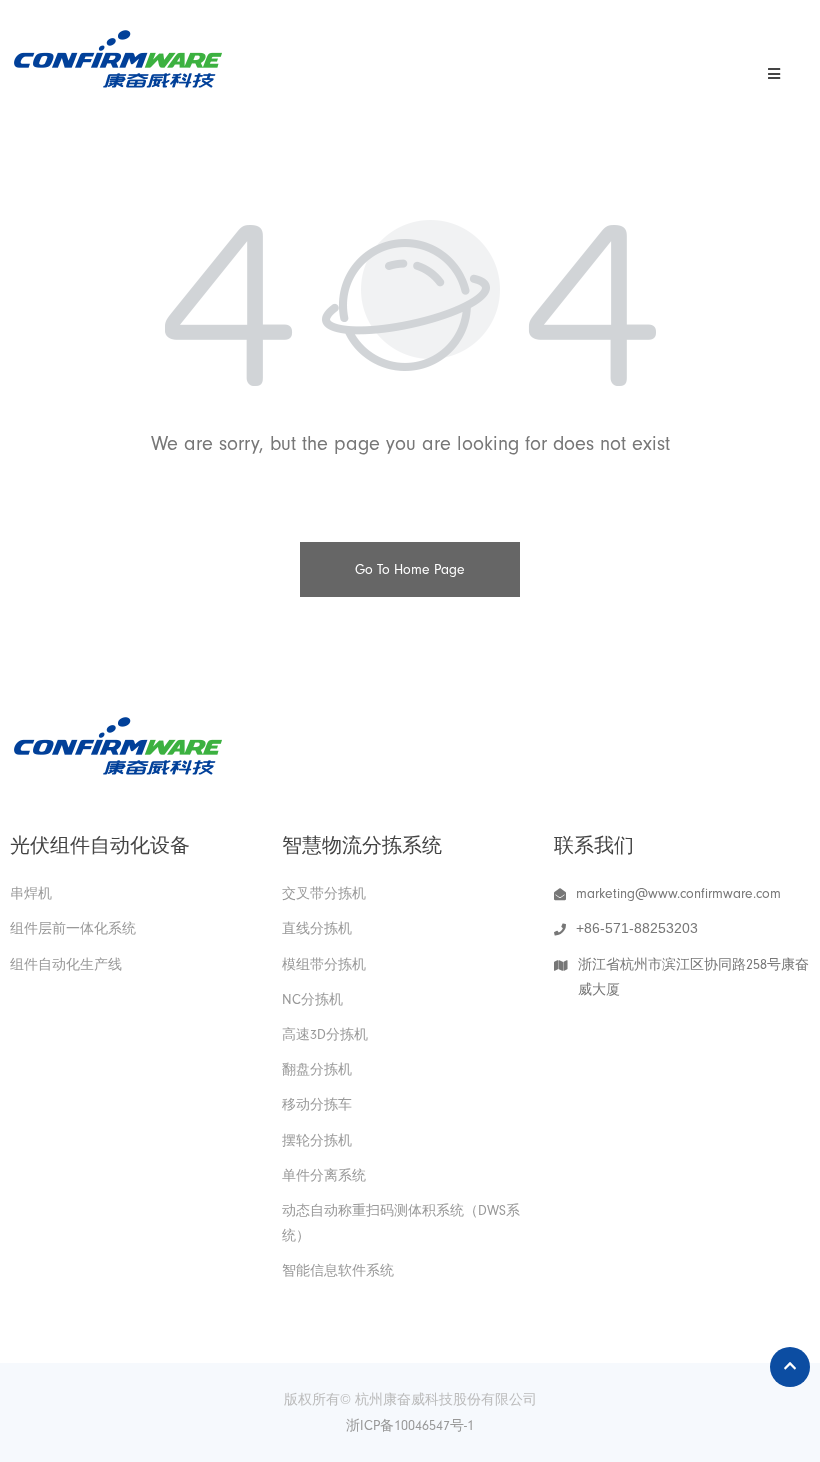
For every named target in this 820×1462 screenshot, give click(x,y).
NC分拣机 (312, 999)
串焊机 (31, 893)
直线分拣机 (317, 928)
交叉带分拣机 (324, 893)
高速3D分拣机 (325, 1034)
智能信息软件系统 (338, 1270)
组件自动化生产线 (66, 964)
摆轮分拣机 (317, 1140)
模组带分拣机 (324, 964)
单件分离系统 (324, 1175)
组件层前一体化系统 (73, 928)
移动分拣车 (317, 1104)
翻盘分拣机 (317, 1069)
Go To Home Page (410, 569)
